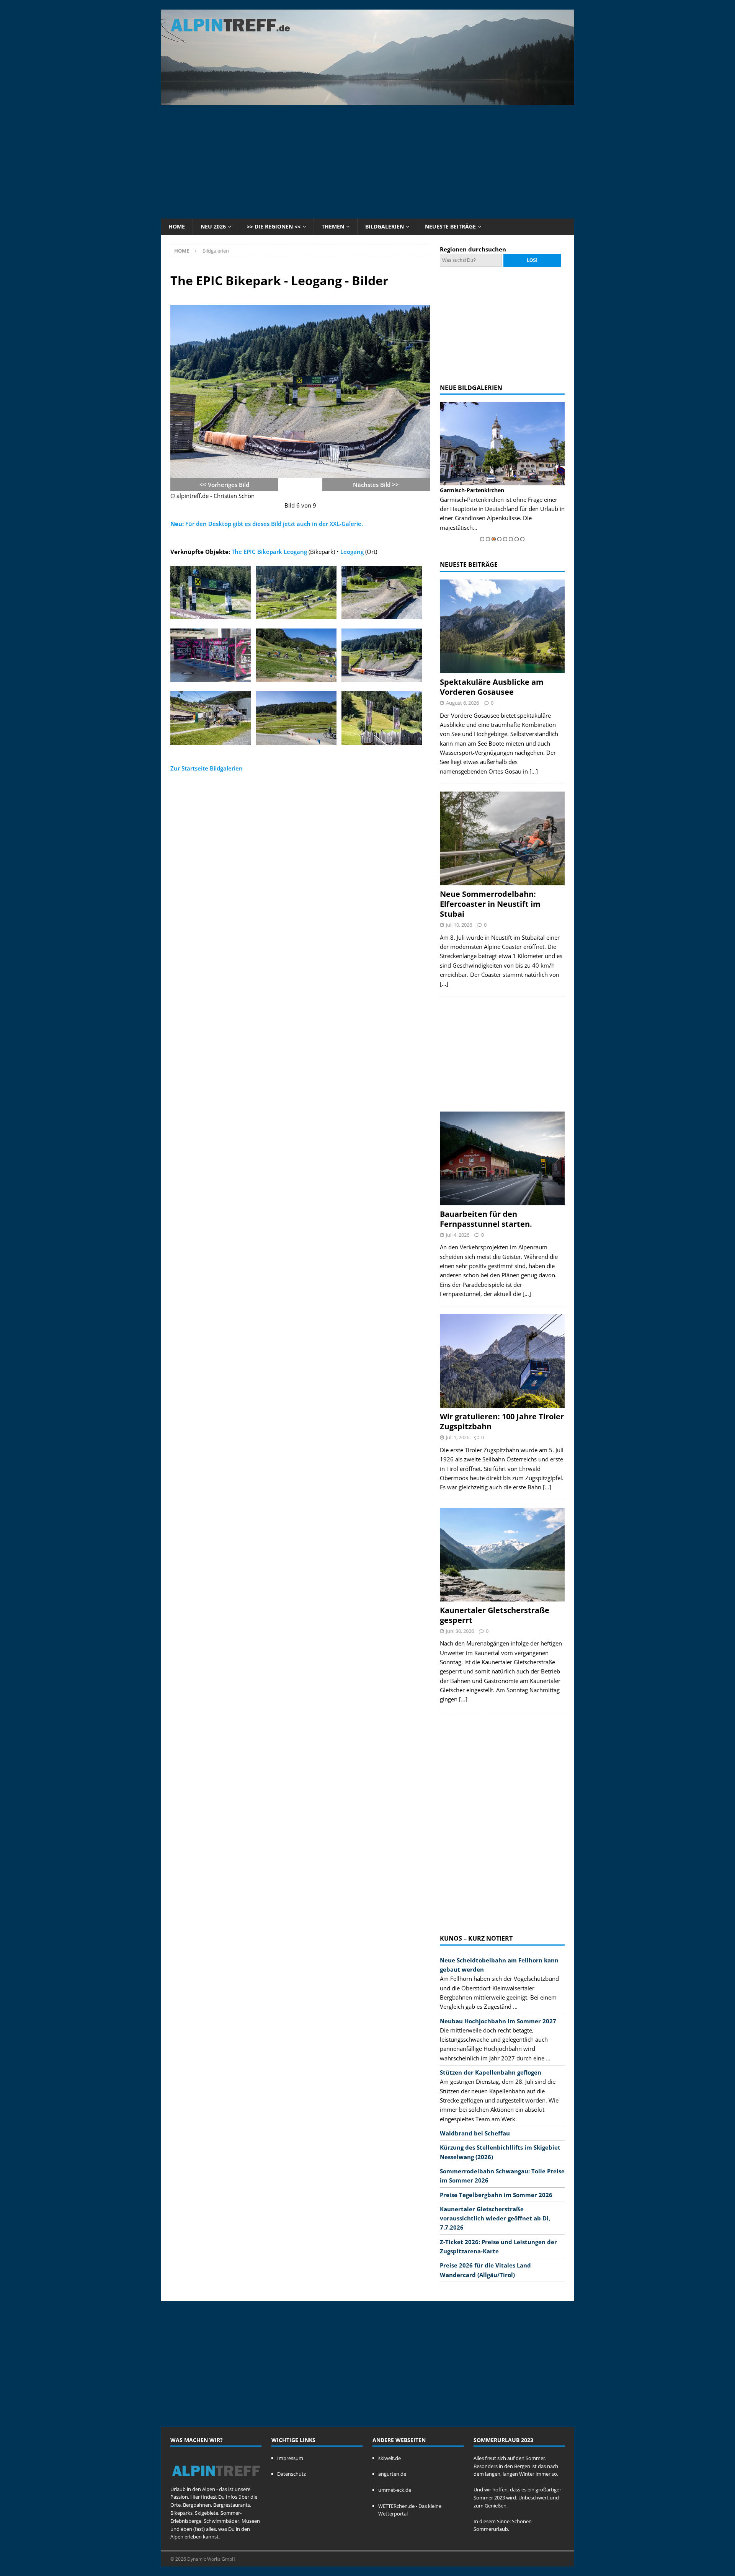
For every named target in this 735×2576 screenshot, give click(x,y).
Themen (333, 226)
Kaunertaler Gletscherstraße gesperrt (495, 1615)
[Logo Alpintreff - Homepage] (216, 2481)
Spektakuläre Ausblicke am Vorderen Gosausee (492, 687)
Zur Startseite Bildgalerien (207, 768)
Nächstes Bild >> (376, 485)
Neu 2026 (213, 226)
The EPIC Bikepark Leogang (269, 552)
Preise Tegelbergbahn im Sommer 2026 (496, 2195)
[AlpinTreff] (367, 101)
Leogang (352, 552)
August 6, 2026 (462, 703)
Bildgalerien (385, 226)
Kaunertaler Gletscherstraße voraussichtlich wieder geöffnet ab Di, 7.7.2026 (495, 2218)
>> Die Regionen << (274, 226)
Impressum (290, 2458)
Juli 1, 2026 (458, 1437)
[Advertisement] (367, 161)
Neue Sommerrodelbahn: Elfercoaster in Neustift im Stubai (490, 904)
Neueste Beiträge (450, 226)
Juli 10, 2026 (459, 925)
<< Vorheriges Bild (224, 485)
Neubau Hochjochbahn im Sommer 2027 (498, 2021)
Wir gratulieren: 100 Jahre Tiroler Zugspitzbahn (502, 1421)
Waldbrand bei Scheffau (475, 2133)
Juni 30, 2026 (460, 1631)
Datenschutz (292, 2474)
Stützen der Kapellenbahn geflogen (491, 2072)
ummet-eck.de (395, 2490)
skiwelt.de (390, 2458)
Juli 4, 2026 (458, 1235)
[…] (534, 771)
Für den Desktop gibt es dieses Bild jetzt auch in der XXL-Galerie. (267, 524)
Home (177, 226)
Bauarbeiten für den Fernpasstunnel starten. (486, 1219)
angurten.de (392, 2474)
